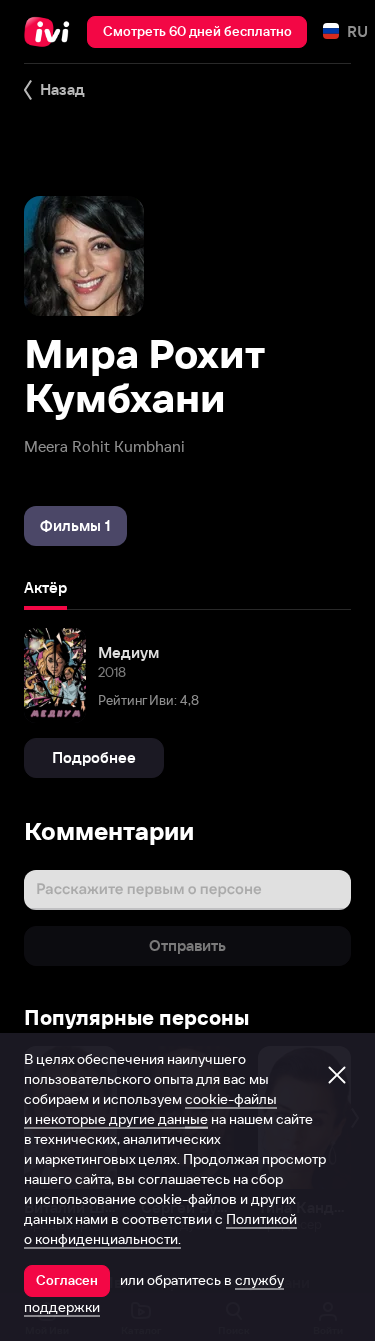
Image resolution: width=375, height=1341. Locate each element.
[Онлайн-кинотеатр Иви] (51, 32)
